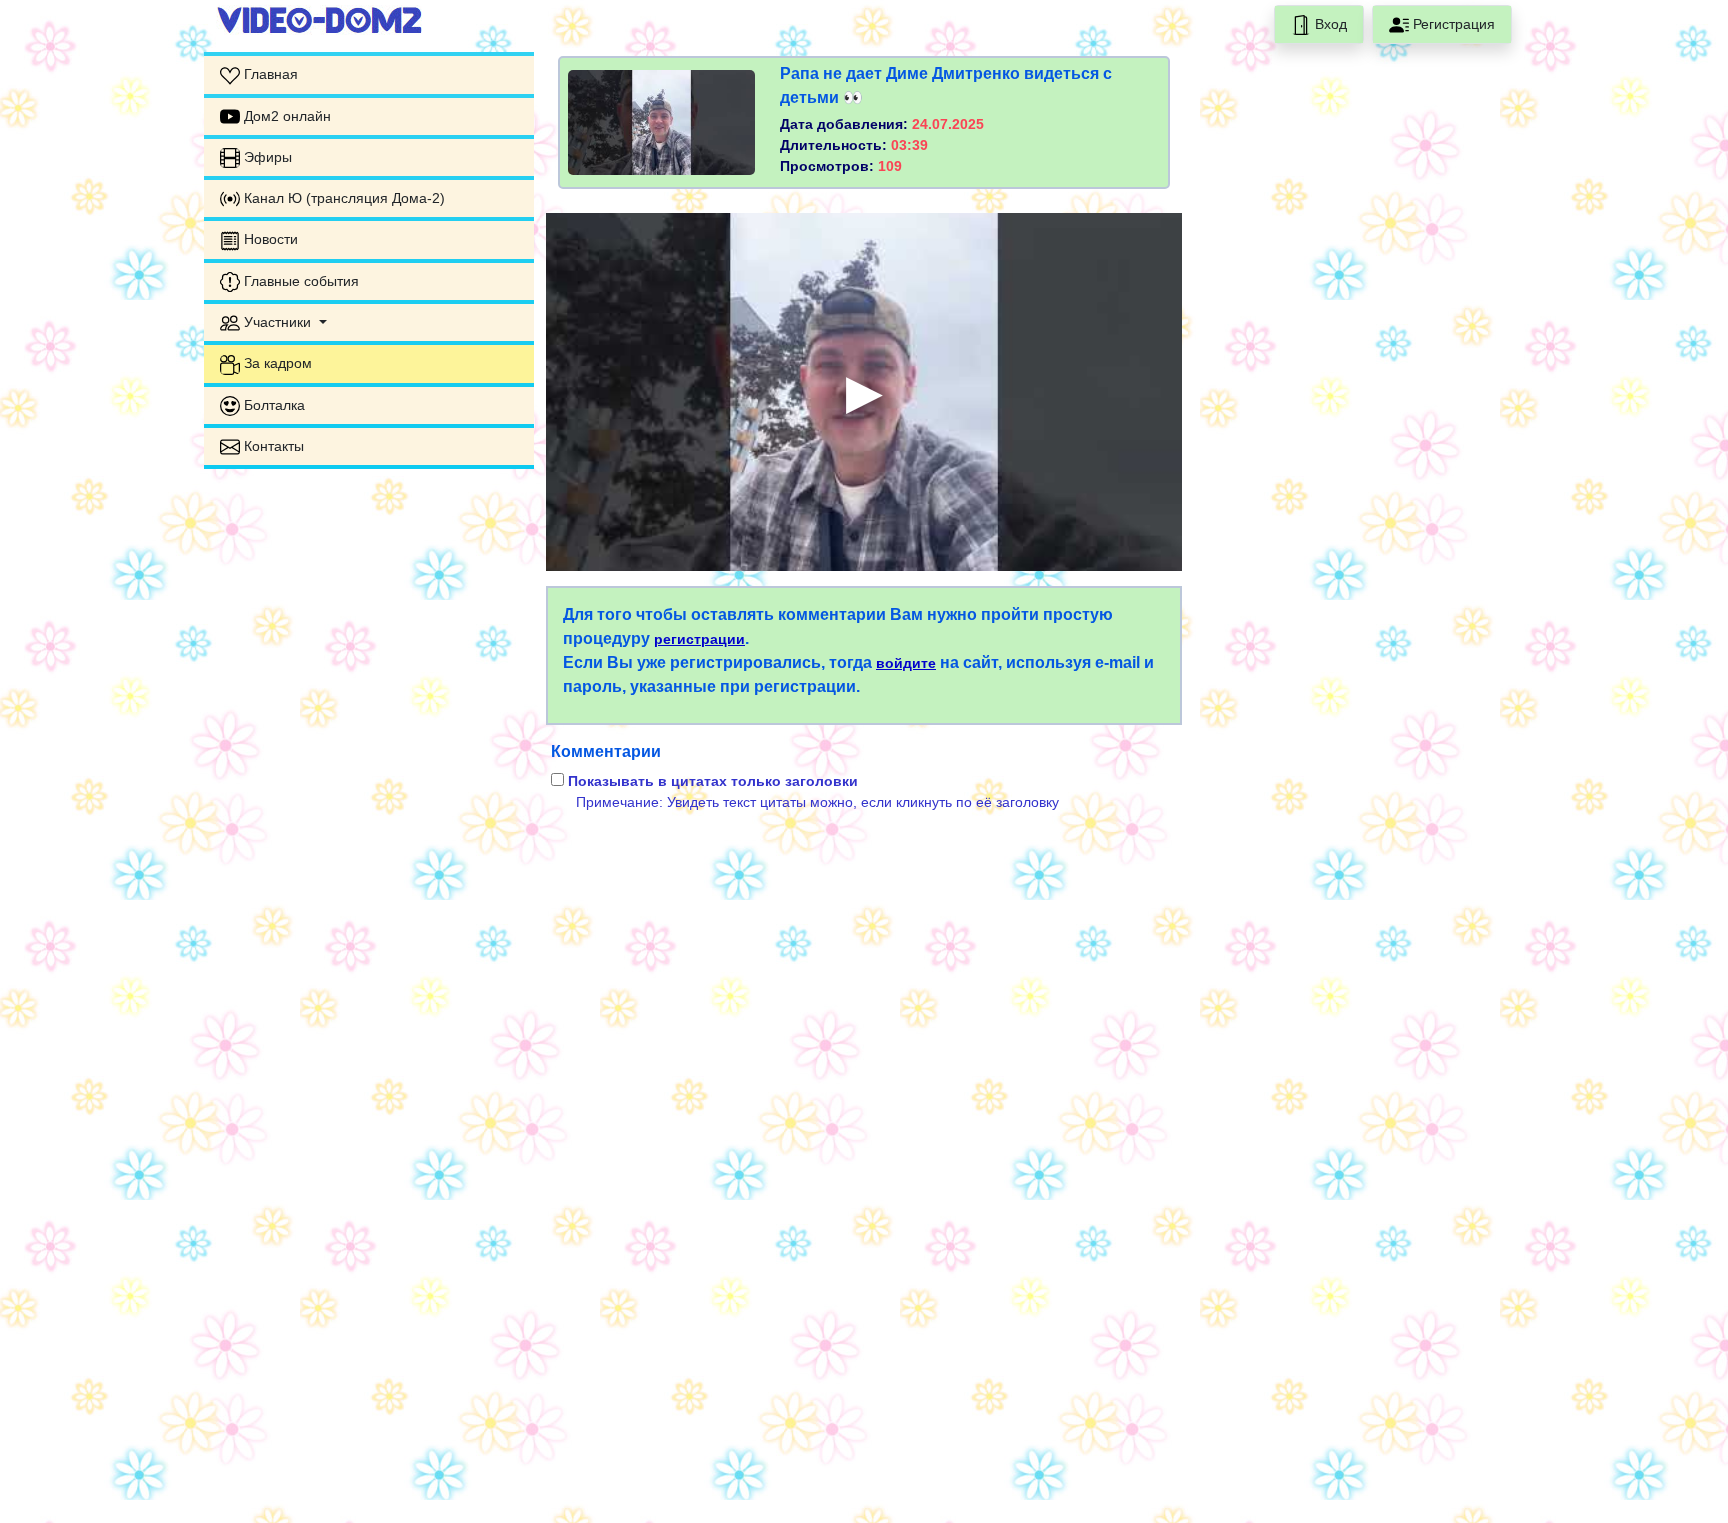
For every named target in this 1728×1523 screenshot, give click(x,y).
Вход (1329, 24)
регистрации (699, 639)
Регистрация (1452, 24)
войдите (906, 663)
